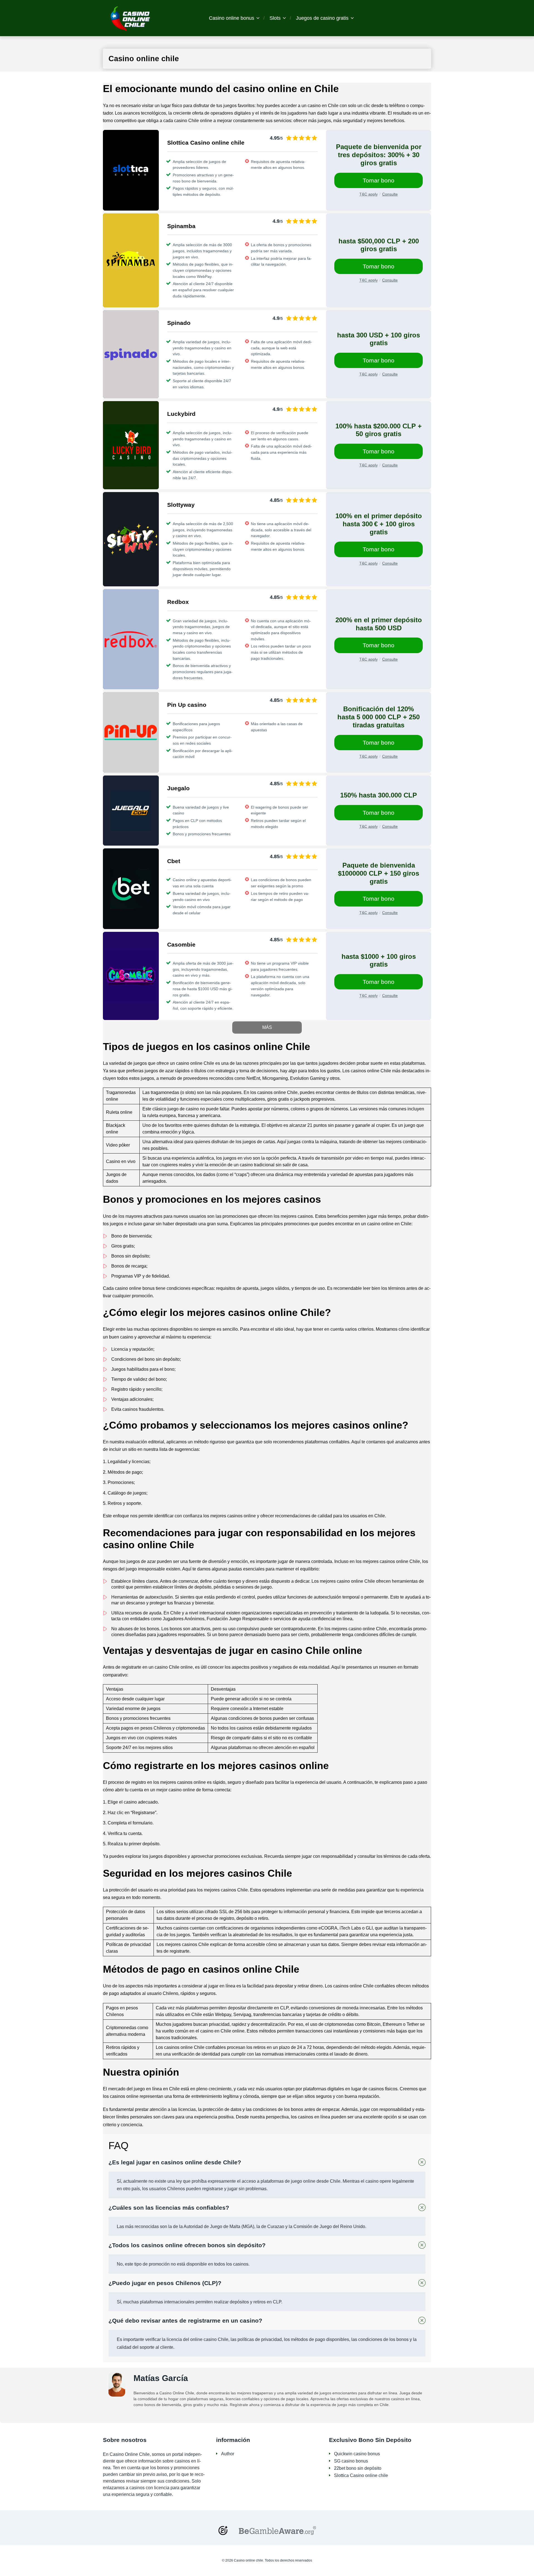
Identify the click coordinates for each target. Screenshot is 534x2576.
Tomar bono (379, 180)
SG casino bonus (351, 2461)
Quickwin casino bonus (357, 2454)
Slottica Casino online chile (361, 2475)
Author (228, 2454)
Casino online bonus (232, 18)
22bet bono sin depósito (358, 2468)
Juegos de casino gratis (322, 18)
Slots (275, 18)
